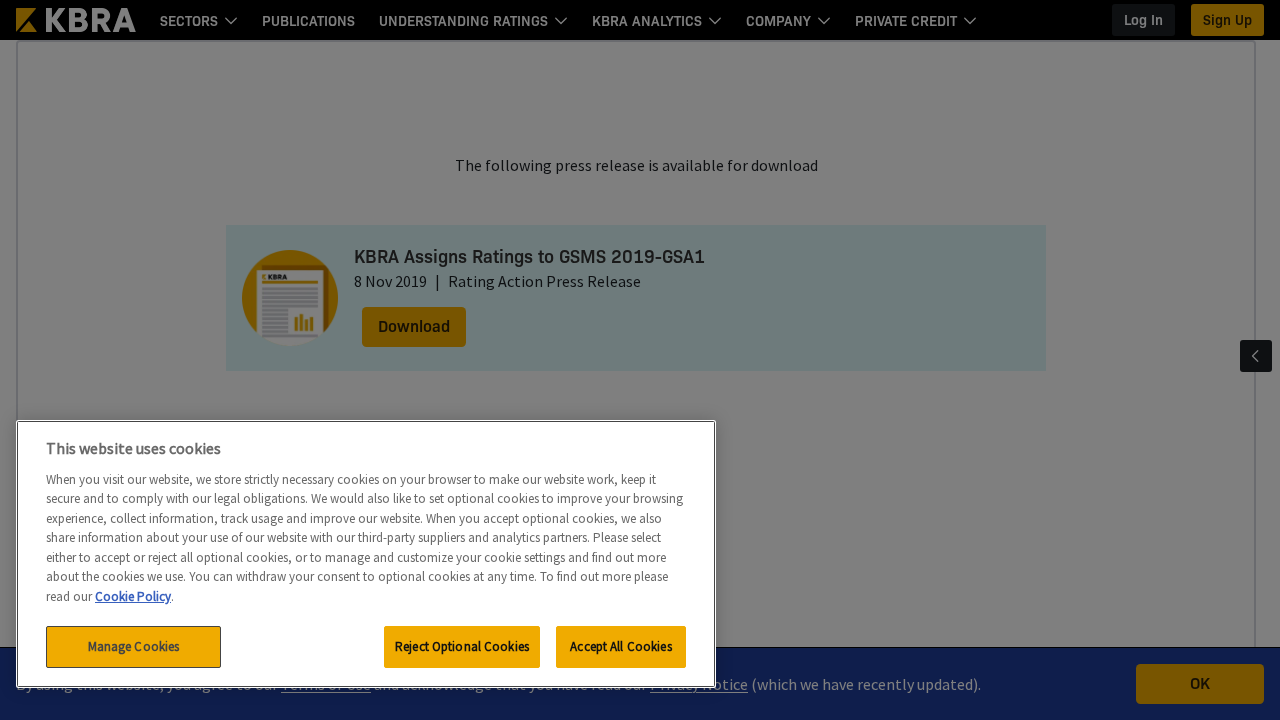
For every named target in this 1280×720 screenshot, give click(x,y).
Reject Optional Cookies (462, 646)
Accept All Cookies (620, 646)
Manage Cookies (134, 646)
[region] (366, 554)
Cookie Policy (133, 596)
